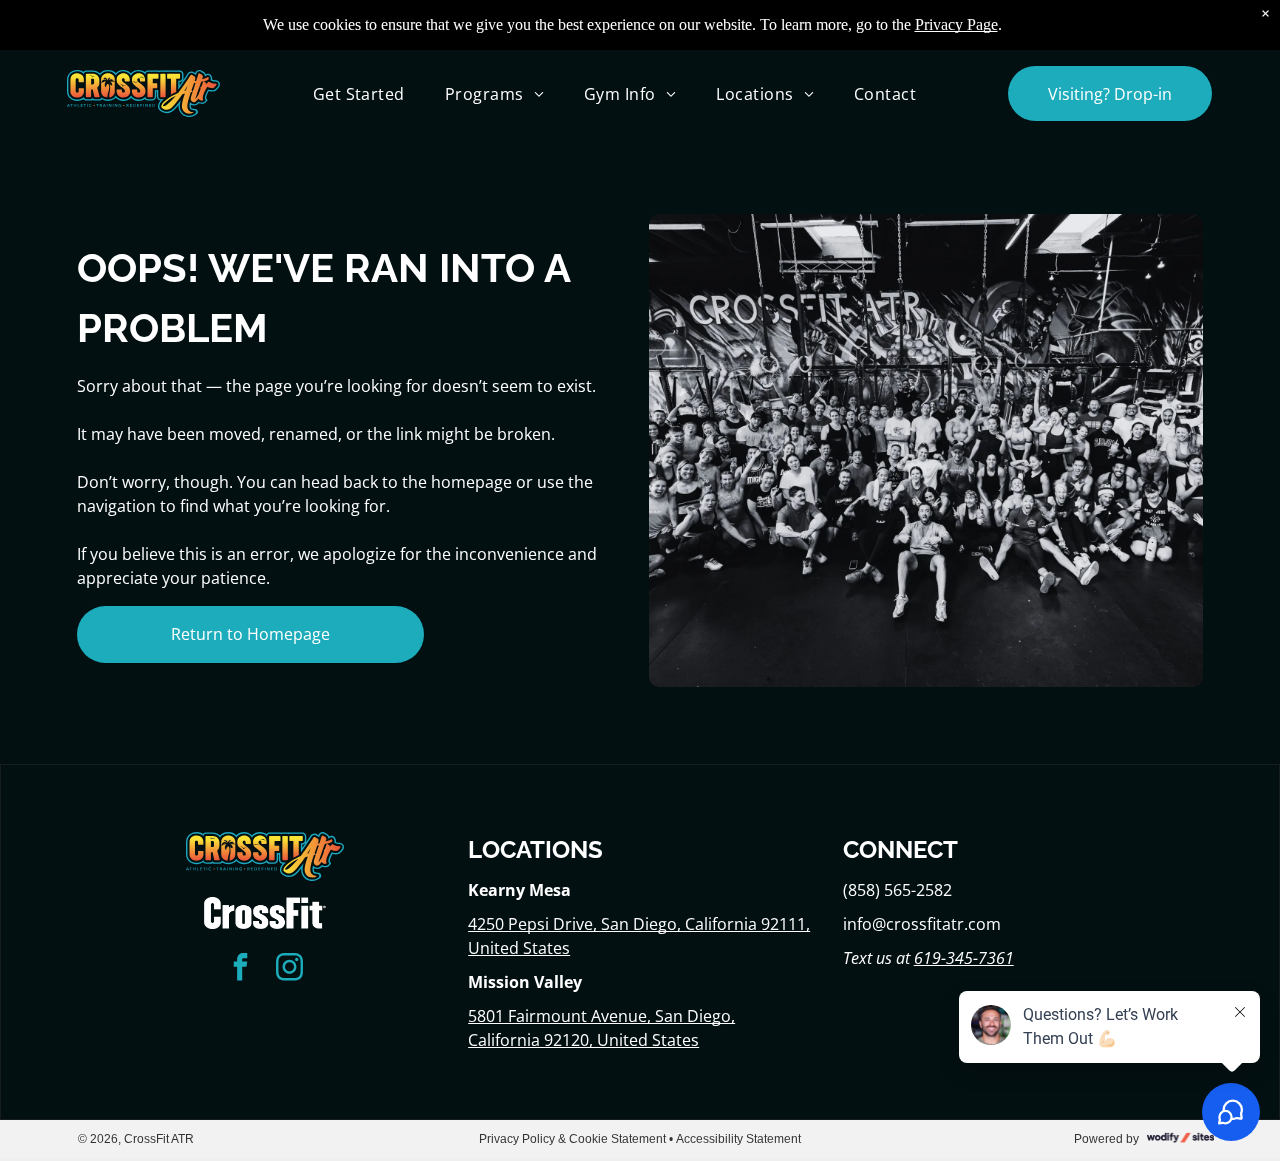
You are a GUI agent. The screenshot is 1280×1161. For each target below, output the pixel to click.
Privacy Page (956, 24)
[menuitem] (359, 93)
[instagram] (289, 969)
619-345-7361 (964, 958)
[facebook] (240, 969)
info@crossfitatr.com (922, 924)
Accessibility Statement (738, 1139)
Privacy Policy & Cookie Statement (572, 1139)
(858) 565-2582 (897, 890)
